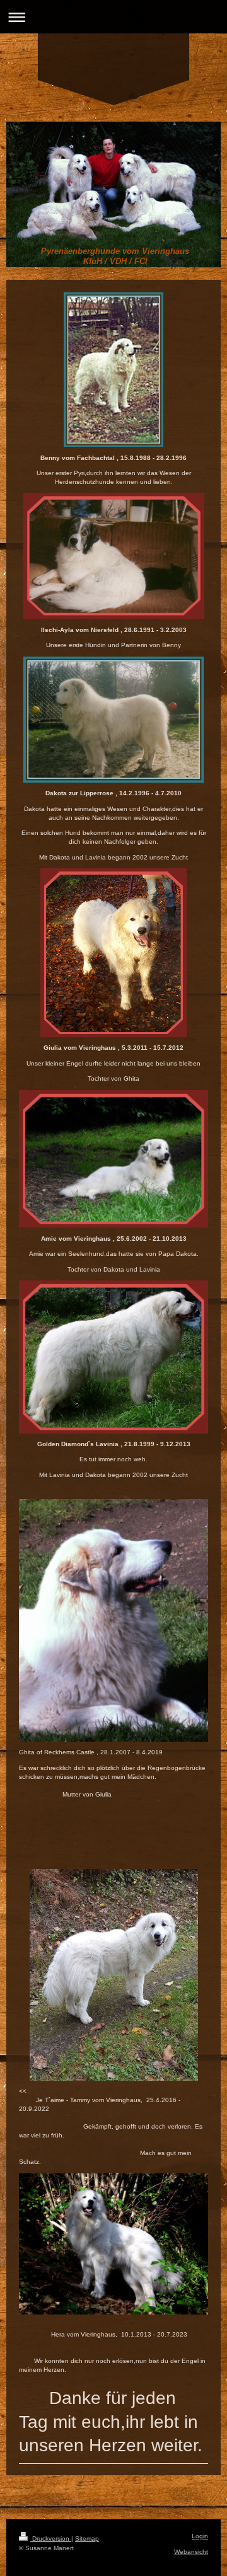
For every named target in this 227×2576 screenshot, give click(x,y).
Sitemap (87, 2539)
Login (200, 2536)
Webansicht (191, 2552)
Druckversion (51, 2539)
